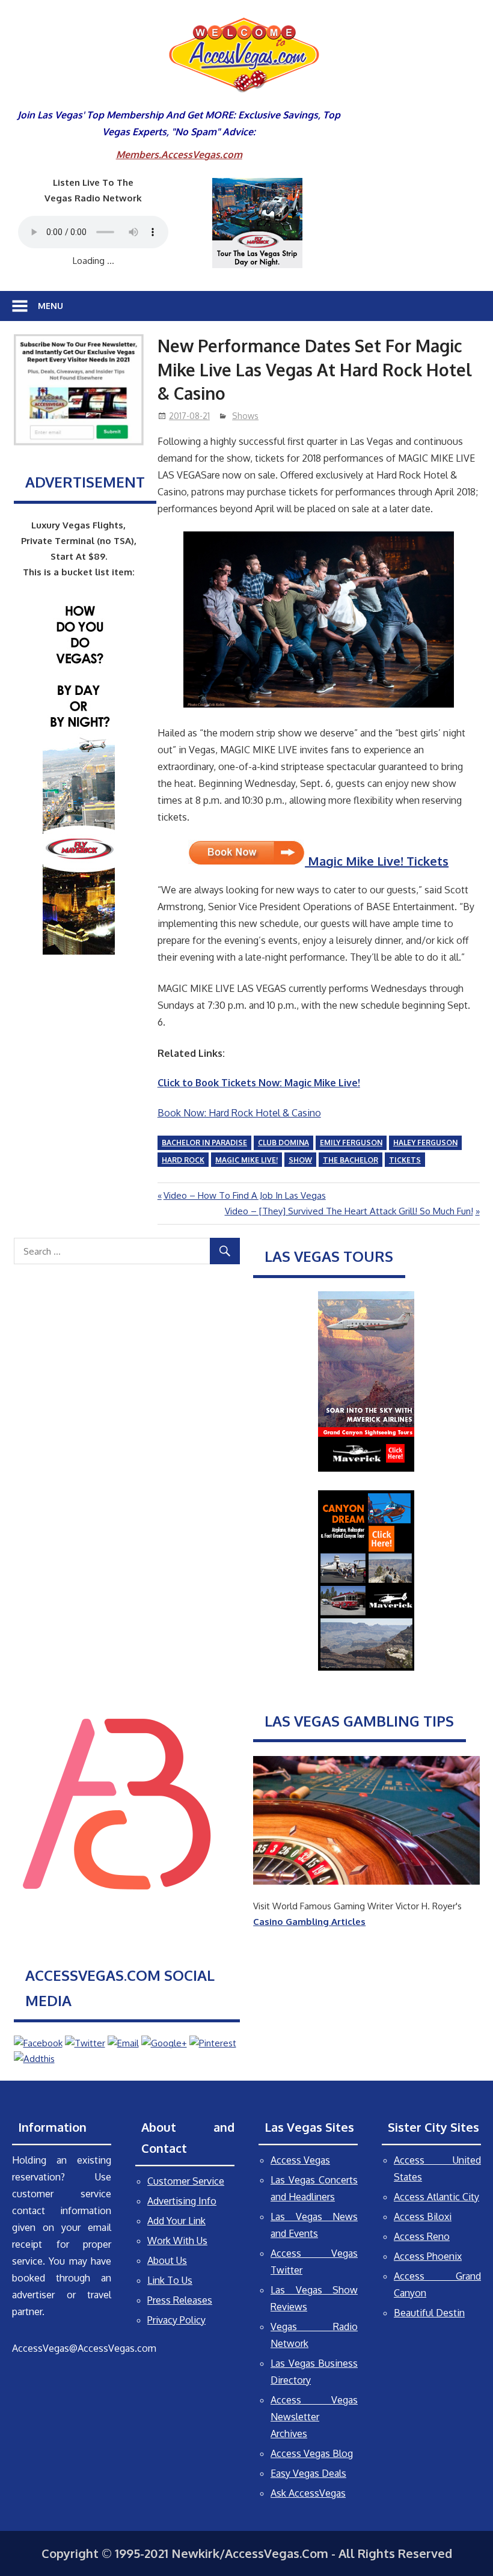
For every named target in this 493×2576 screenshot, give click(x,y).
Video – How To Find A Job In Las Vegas (244, 1195)
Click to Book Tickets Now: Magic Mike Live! (259, 1083)
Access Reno (422, 2236)
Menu (51, 306)
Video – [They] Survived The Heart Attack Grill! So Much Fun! (349, 1211)
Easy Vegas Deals (308, 2473)
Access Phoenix (428, 2256)
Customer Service (186, 2181)
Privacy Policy (176, 2320)
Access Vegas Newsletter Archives (314, 2417)
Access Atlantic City (436, 2197)
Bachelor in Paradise (204, 1143)
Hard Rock (183, 1160)
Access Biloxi (423, 2217)
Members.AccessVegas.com (179, 154)
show (300, 1160)
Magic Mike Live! (246, 1160)
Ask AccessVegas (308, 2493)
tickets (405, 1160)
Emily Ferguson (351, 1143)
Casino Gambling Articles (309, 1922)
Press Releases (180, 2300)
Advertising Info (182, 2201)
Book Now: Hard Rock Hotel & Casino (239, 1113)
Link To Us (170, 2280)
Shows (245, 416)
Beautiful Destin (429, 2313)
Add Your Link (176, 2221)
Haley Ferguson (425, 1143)
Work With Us (177, 2241)
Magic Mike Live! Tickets (377, 861)
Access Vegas (300, 2160)
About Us (167, 2260)
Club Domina (283, 1143)
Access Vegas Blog (312, 2453)
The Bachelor (351, 1160)
